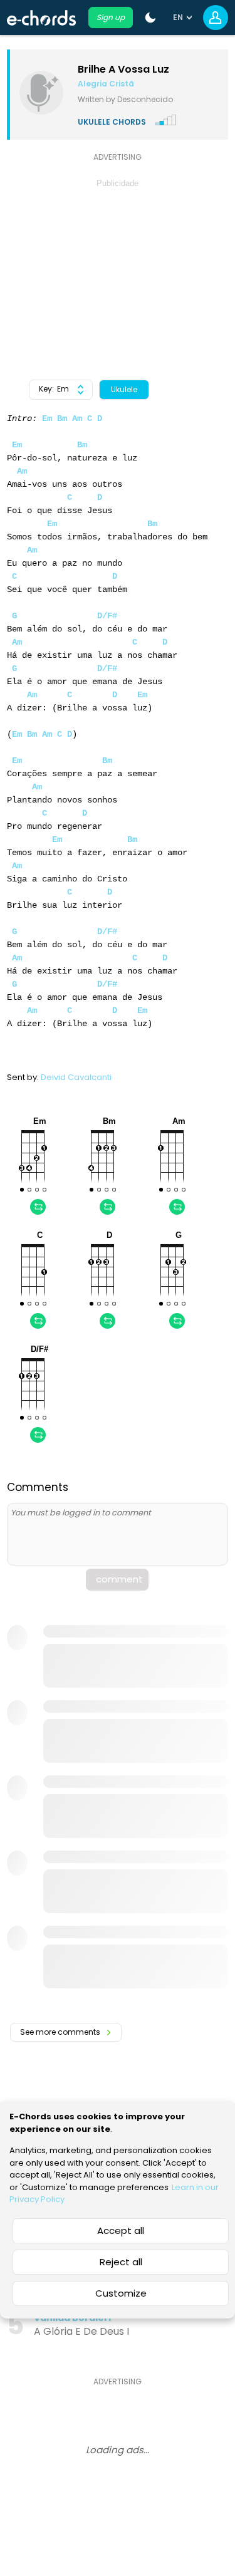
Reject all (121, 2262)
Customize (121, 2293)
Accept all (121, 2231)
